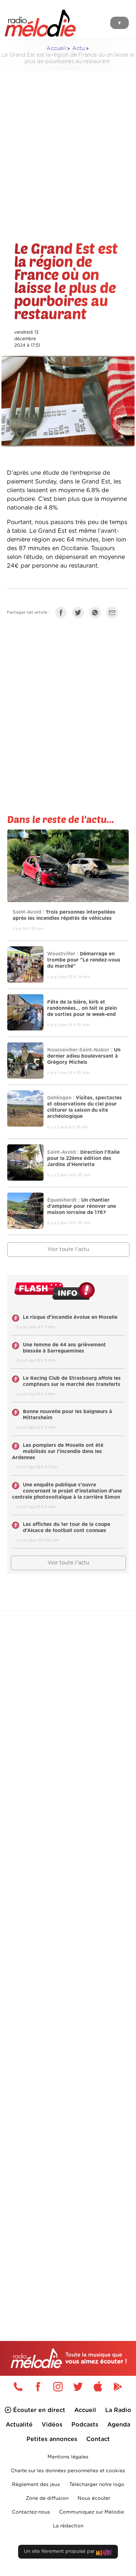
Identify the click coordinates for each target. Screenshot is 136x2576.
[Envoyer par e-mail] (114, 614)
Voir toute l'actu (68, 1249)
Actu (79, 48)
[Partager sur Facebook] (63, 614)
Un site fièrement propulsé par (60, 2552)
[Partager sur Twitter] (80, 614)
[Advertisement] (68, 144)
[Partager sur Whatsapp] (97, 614)
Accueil (56, 48)
